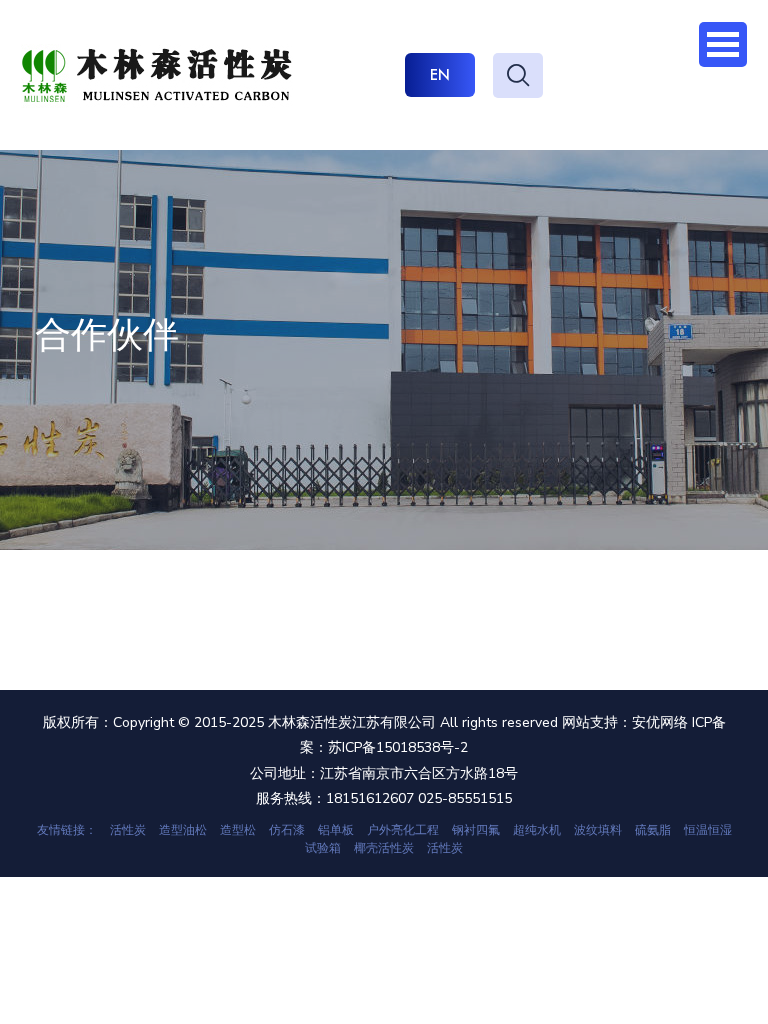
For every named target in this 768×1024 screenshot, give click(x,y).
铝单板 (336, 830)
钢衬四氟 (476, 830)
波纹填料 (598, 830)
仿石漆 (287, 830)
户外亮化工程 (403, 830)
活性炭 (128, 830)
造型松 (238, 830)
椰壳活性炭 (384, 848)
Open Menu (723, 44)
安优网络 (660, 722)
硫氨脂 (653, 830)
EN (440, 74)
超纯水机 (537, 830)
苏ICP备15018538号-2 (398, 747)
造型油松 (183, 830)
